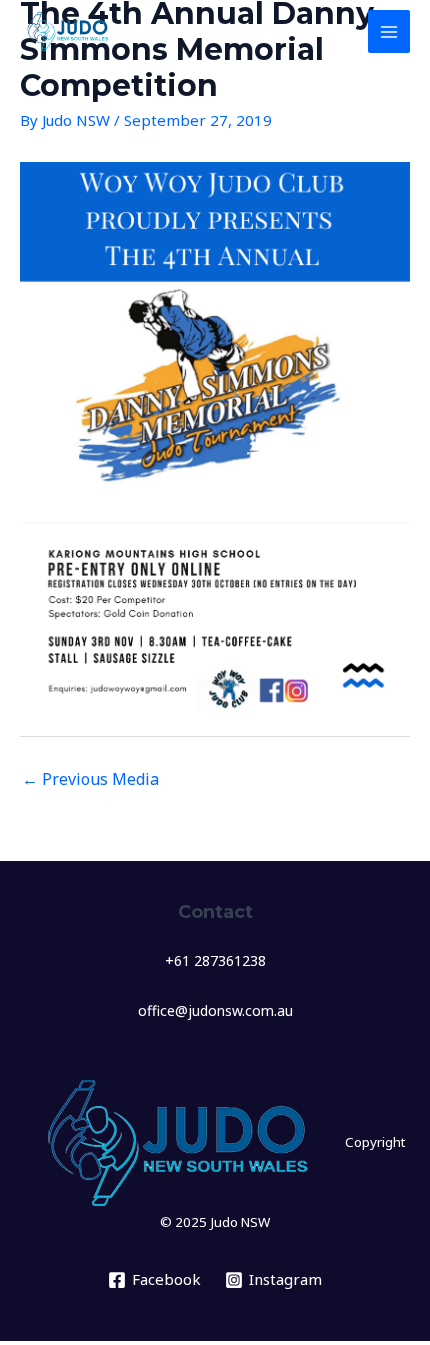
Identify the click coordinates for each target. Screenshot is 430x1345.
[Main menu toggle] (389, 31)
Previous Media (90, 779)
